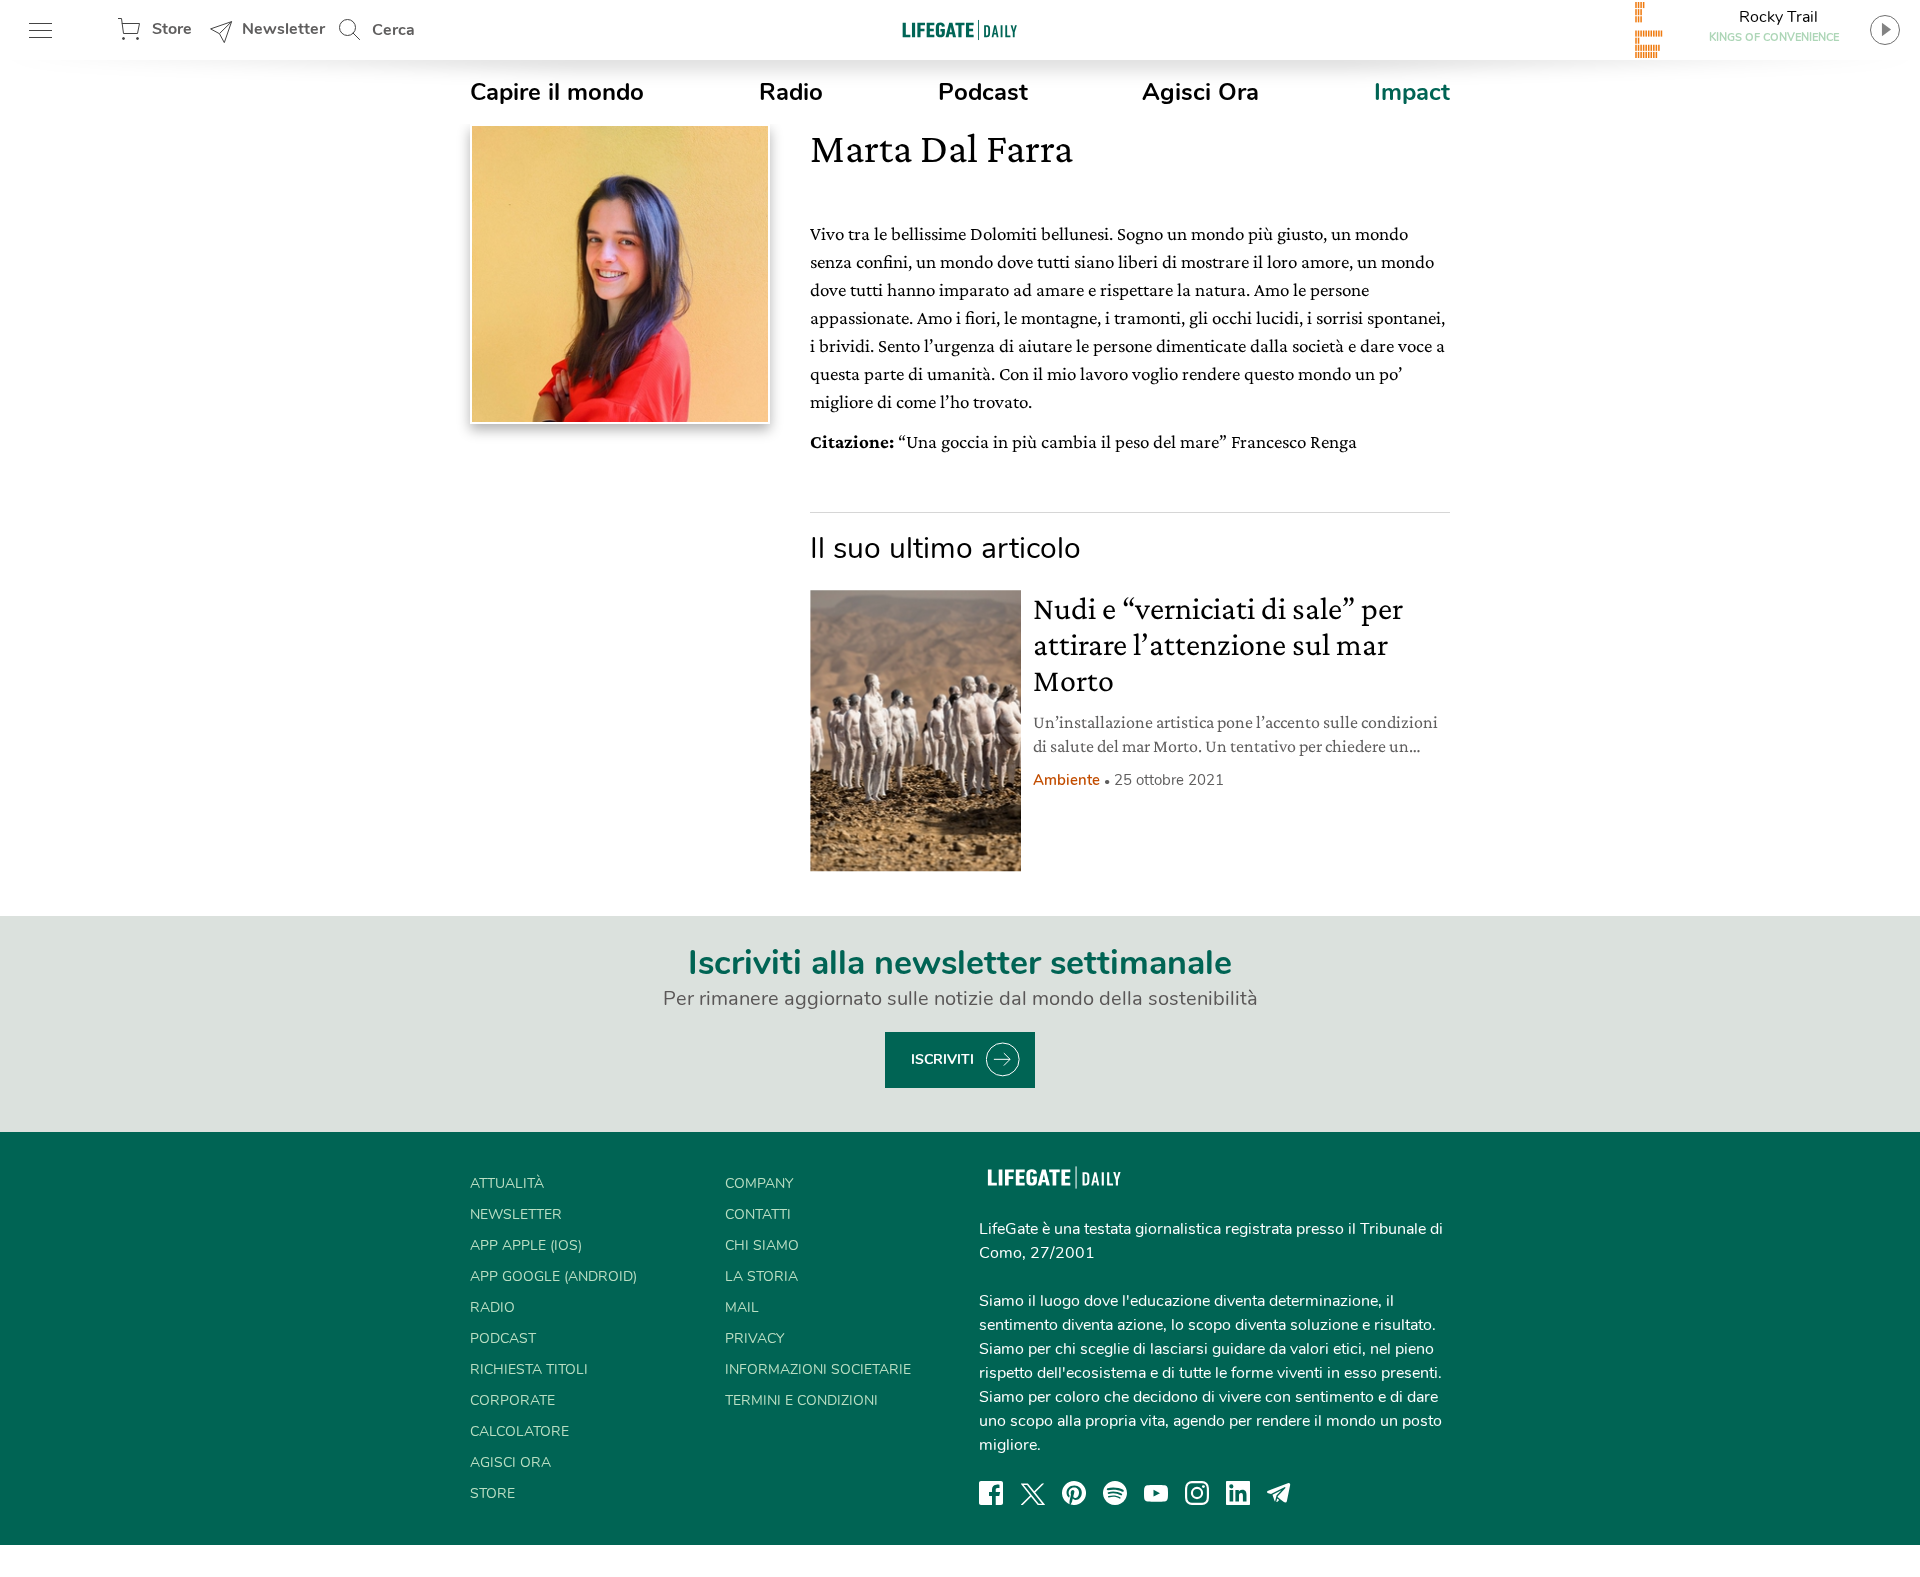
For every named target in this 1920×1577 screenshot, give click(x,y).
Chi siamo (762, 1245)
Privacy (754, 1338)
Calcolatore (519, 1431)
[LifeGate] (960, 29)
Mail (742, 1307)
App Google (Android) (553, 1276)
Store (172, 29)
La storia (761, 1276)
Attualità (507, 1183)
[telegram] (1279, 1493)
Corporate (512, 1400)
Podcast (983, 92)
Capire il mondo (557, 92)
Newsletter (283, 29)
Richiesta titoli (529, 1369)
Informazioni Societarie (818, 1369)
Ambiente (1066, 780)
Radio (791, 92)
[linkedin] (1238, 1493)
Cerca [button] (393, 30)
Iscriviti (942, 1059)
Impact (1412, 92)
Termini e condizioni (801, 1400)
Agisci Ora (1200, 92)
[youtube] (1156, 1493)
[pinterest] (1074, 1493)
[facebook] (991, 1493)
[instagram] (1197, 1493)
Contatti (758, 1214)
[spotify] (1115, 1493)
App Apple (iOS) (526, 1245)
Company (759, 1183)
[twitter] (1033, 1493)
